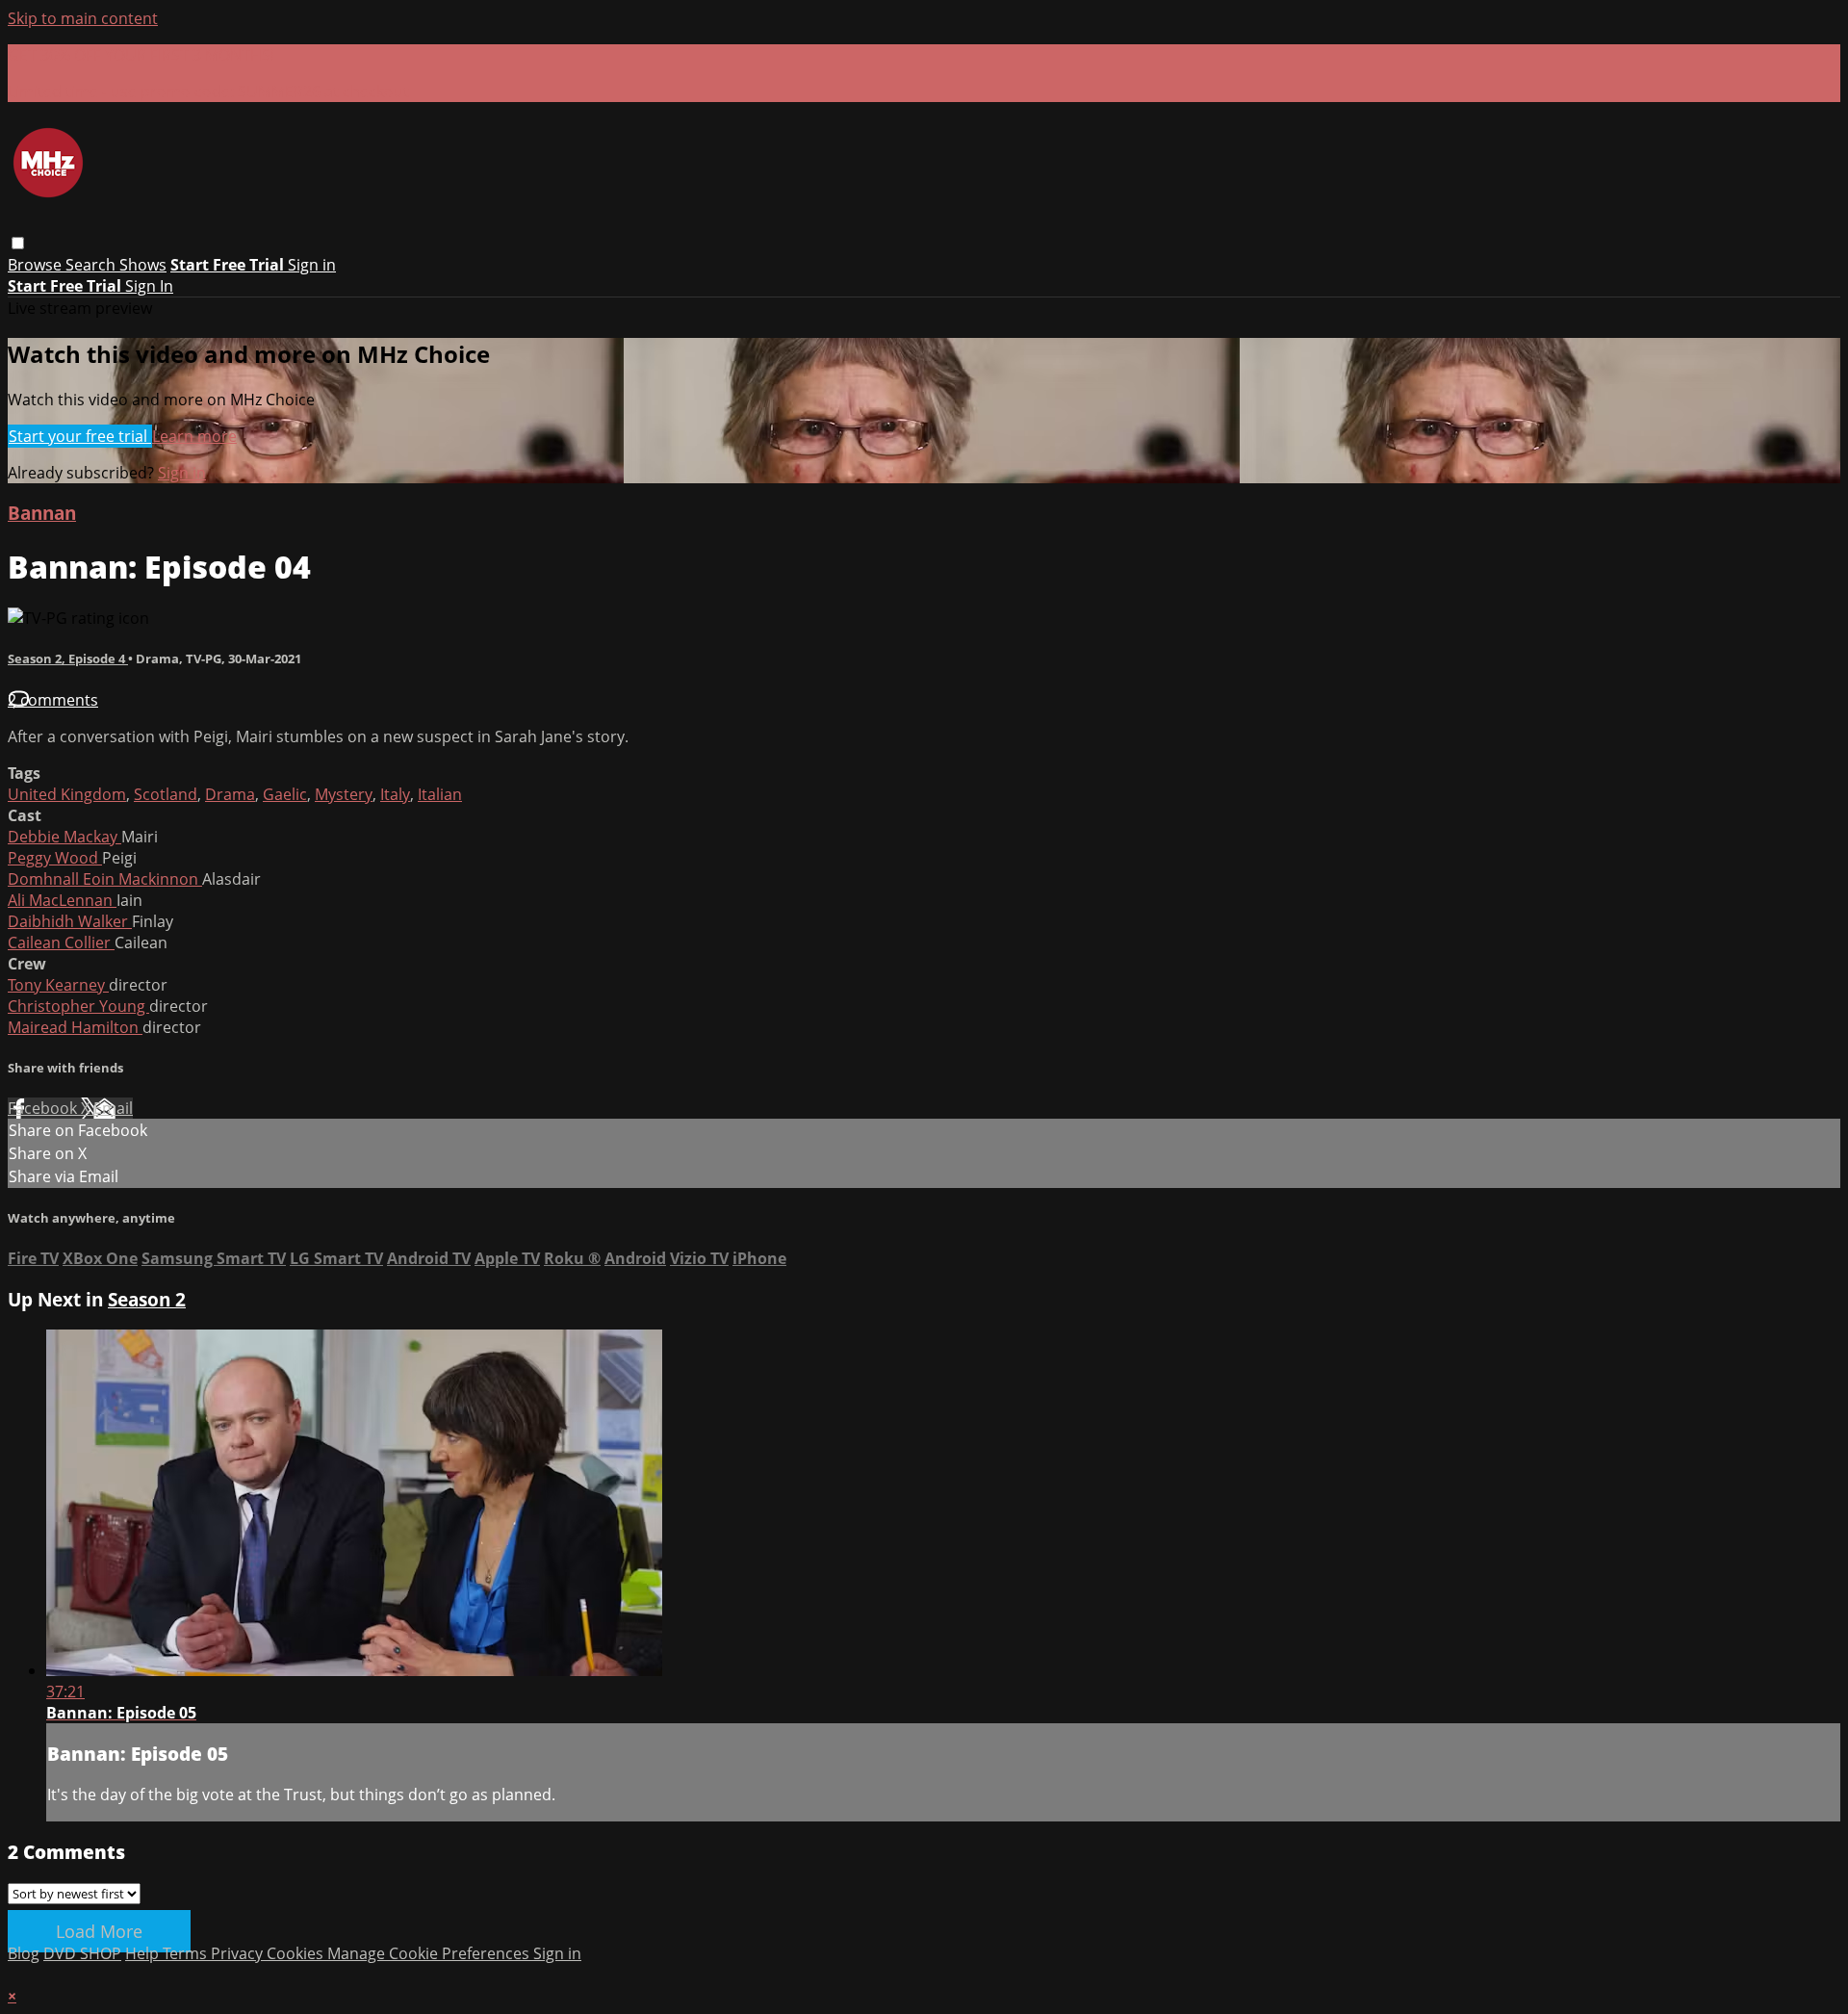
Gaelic (285, 794)
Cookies (297, 1953)
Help (144, 1953)
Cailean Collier (61, 942)
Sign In (149, 286)
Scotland (166, 794)
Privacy (239, 1953)
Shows (143, 265)
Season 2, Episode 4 (68, 658)
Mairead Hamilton (75, 1027)
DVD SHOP (82, 1953)
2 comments (53, 700)
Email (113, 1108)
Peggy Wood (55, 858)
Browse (37, 265)
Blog (24, 1953)
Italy (395, 794)
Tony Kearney (58, 985)
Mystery (344, 794)
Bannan (42, 513)
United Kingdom (67, 794)
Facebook (44, 1108)
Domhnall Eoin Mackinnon (105, 879)
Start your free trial (80, 436)
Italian (440, 794)
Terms (187, 1953)
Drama (230, 794)
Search (92, 265)
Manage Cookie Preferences (430, 1953)
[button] (18, 243)
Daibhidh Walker (70, 921)
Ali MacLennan (62, 900)
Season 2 (147, 1299)
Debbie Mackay (64, 837)
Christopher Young (78, 1006)
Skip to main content (83, 18)
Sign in (312, 265)
